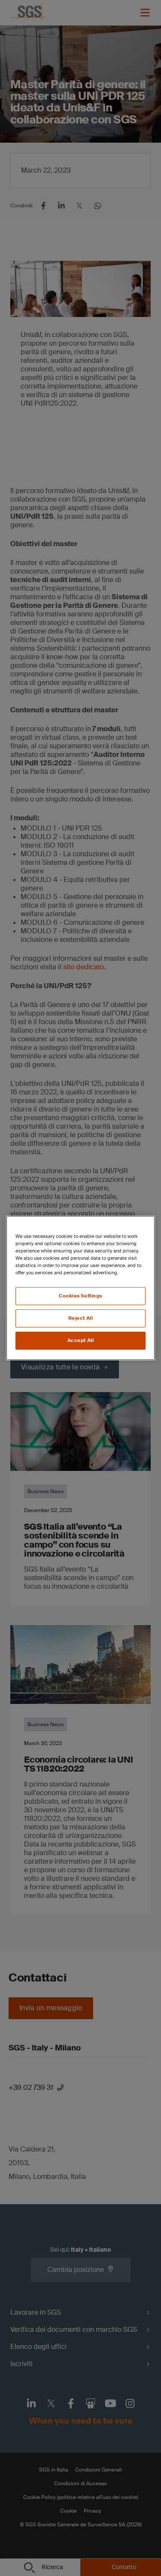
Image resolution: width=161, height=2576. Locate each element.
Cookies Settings (80, 1296)
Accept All (81, 1340)
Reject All (81, 1318)
